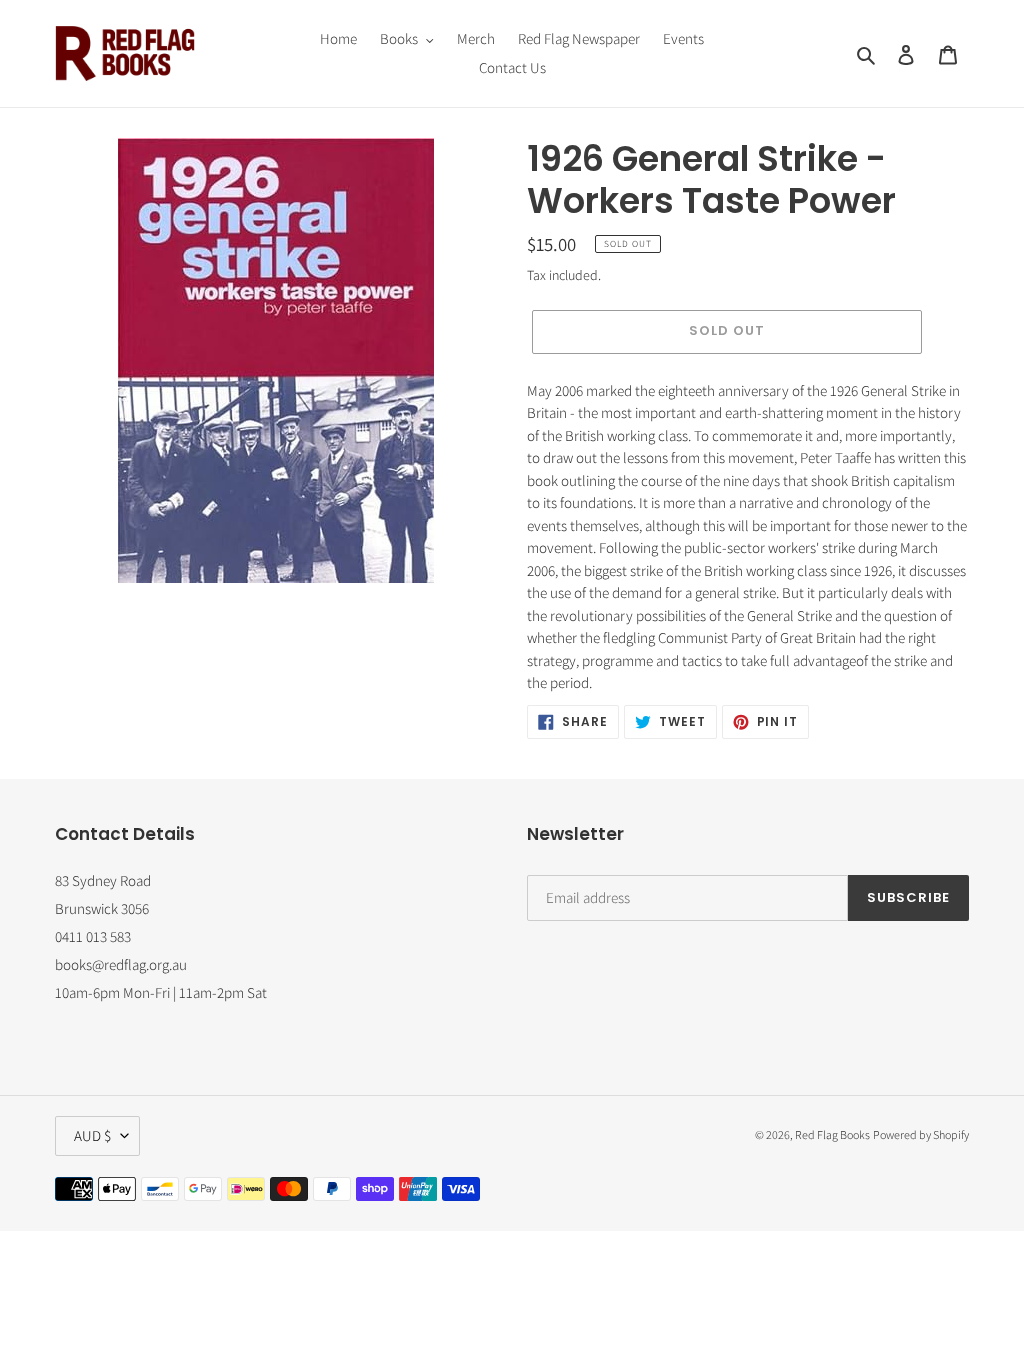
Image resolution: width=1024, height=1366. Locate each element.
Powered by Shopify (921, 1134)
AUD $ (92, 1135)
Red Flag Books (832, 1134)
